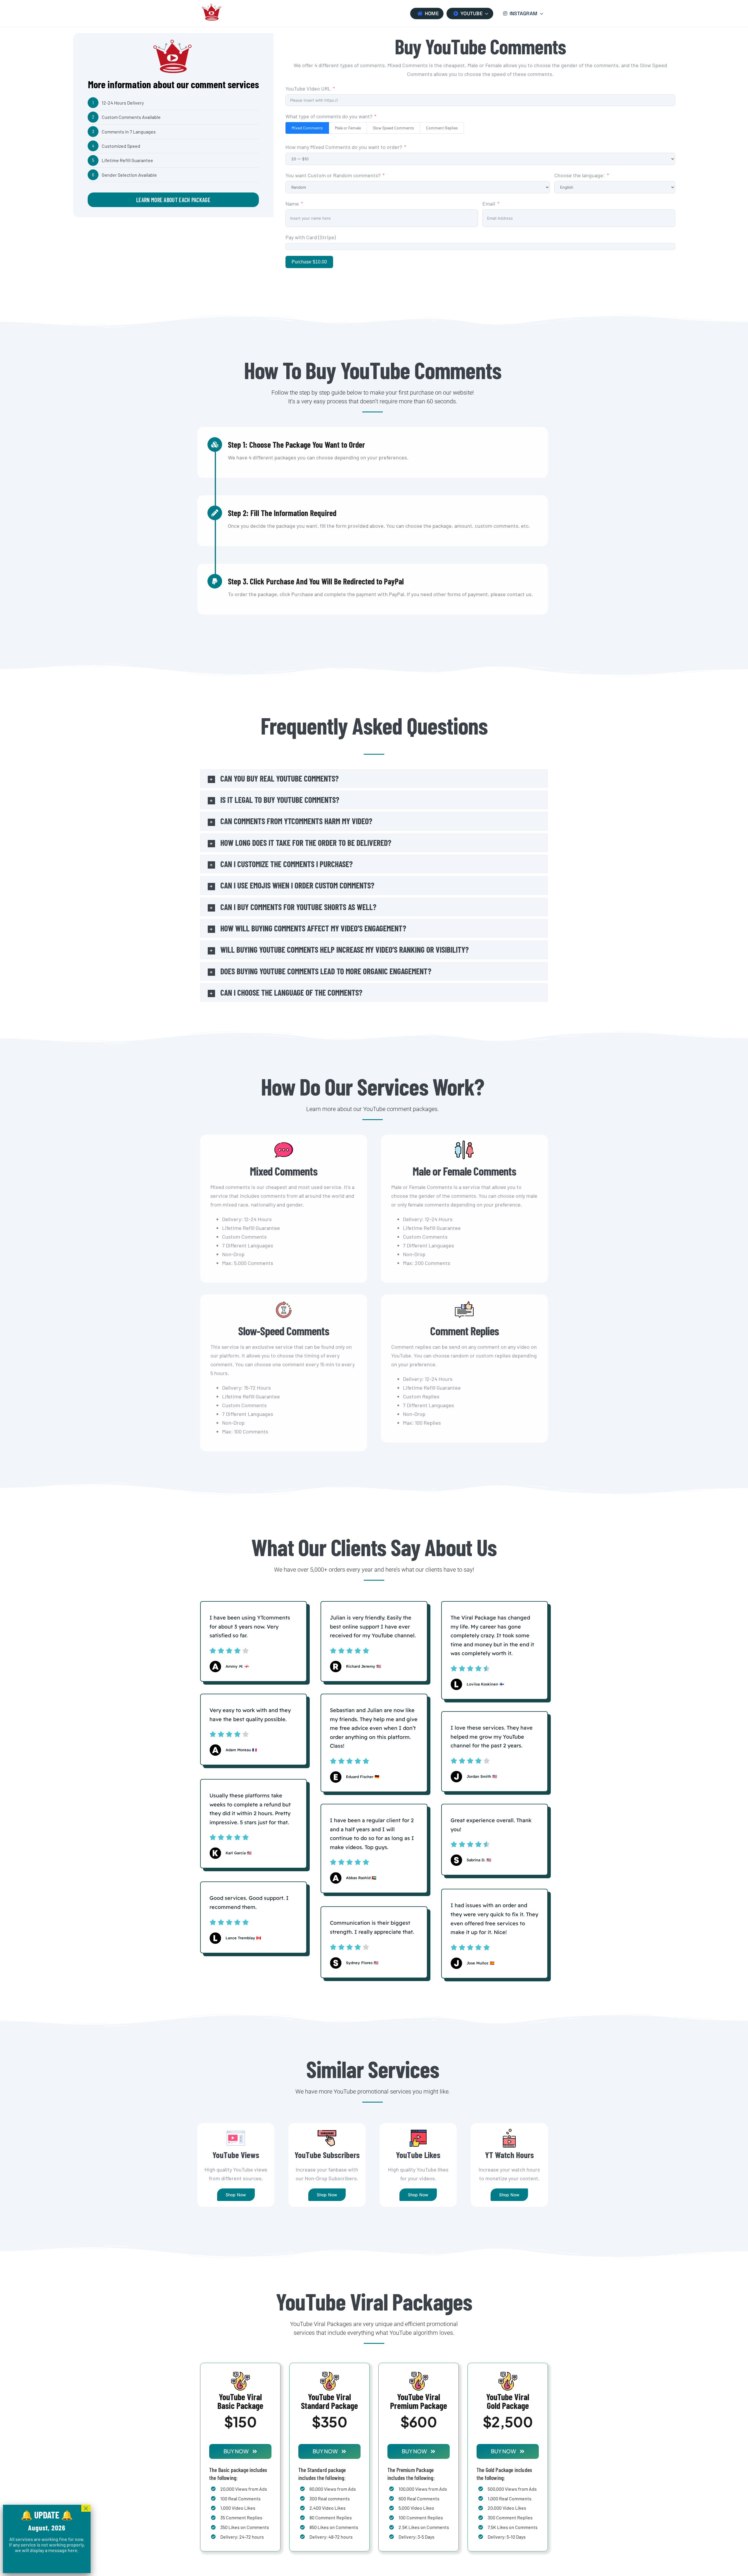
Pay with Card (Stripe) (311, 237)
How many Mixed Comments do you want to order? (344, 147)
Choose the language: (580, 175)
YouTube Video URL (308, 88)
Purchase (309, 262)
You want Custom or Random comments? (334, 175)
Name (292, 204)
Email (489, 204)
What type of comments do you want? (329, 116)
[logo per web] (212, 3)
